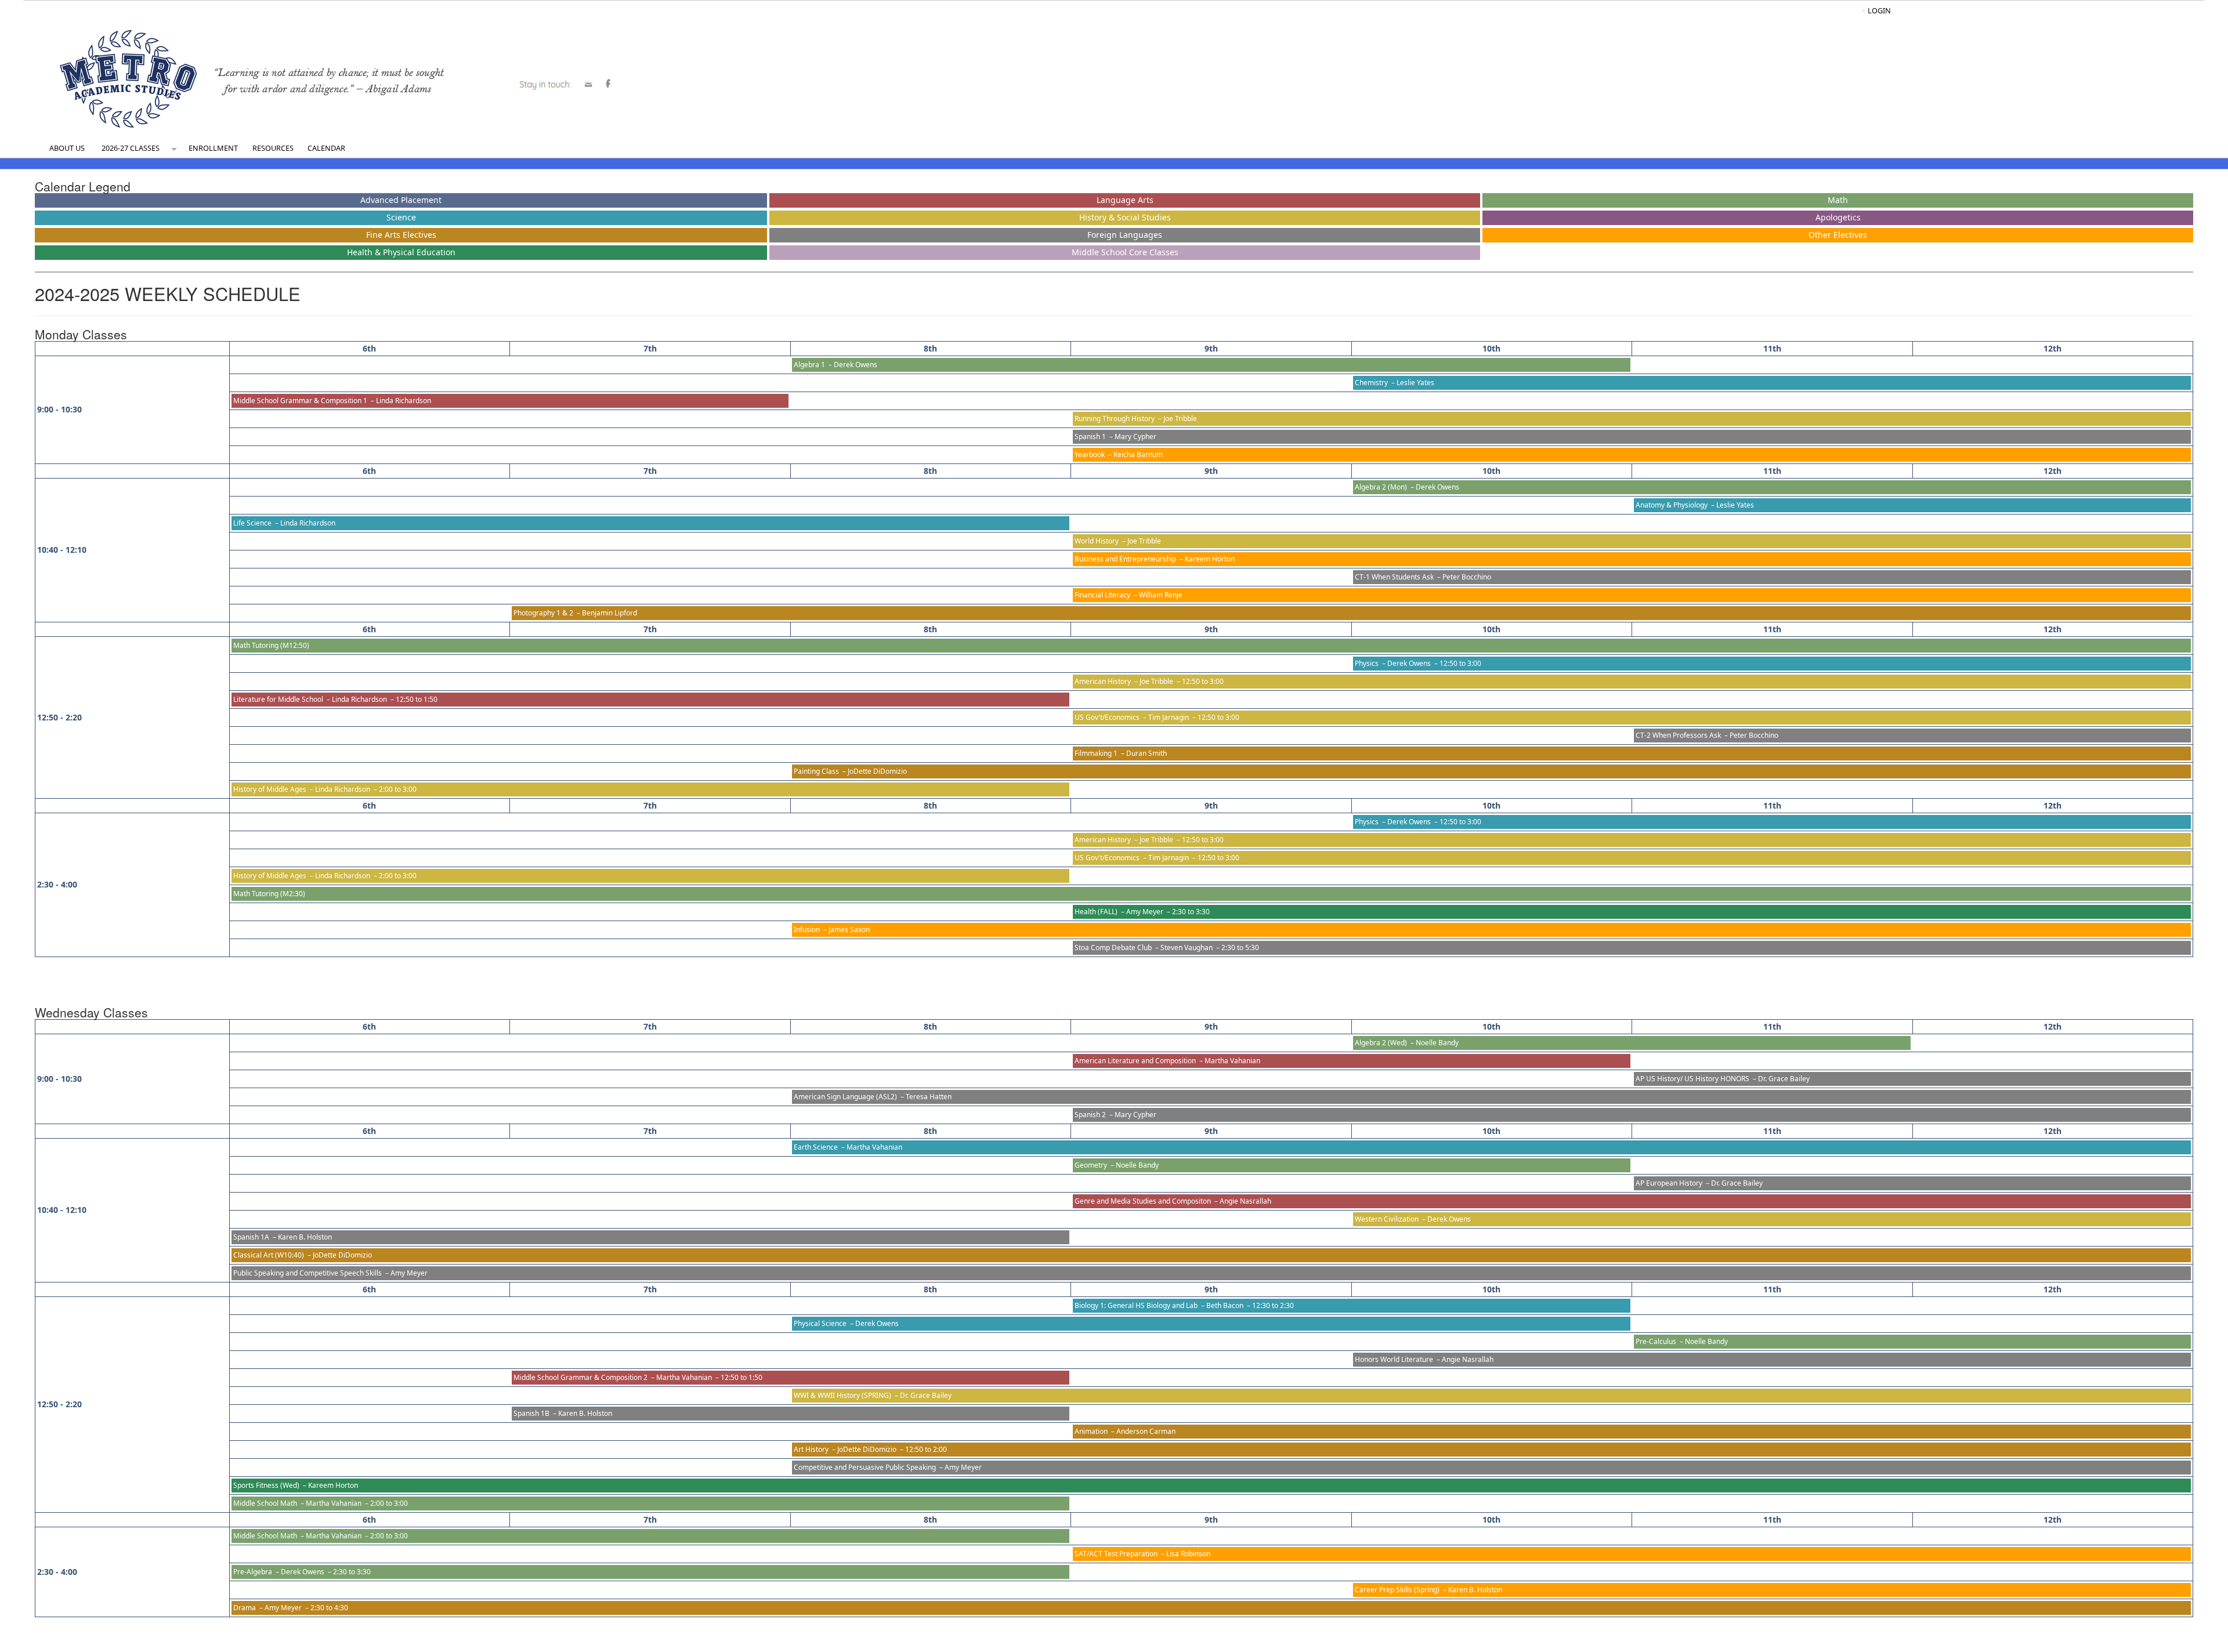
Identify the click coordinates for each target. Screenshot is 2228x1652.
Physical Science (820, 1323)
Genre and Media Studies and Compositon (1143, 1201)
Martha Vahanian (1232, 1061)
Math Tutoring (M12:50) (271, 645)
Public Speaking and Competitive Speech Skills (308, 1273)
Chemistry (1371, 383)
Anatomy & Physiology (1672, 505)
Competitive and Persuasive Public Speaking (865, 1467)
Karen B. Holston (305, 1237)
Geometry (1091, 1165)
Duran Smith (1146, 753)
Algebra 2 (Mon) (1381, 487)
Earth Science (816, 1147)
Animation (1091, 1431)
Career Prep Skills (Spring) (1397, 1590)
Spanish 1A (251, 1237)
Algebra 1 (809, 365)
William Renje (1161, 595)
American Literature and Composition (1135, 1061)
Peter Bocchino (1467, 577)
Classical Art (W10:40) (269, 1255)
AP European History (1669, 1183)
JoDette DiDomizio (877, 771)
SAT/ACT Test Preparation (1116, 1554)
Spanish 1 (1090, 436)
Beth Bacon (1225, 1305)
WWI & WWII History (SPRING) (842, 1395)
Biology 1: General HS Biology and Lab (1136, 1305)
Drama (245, 1608)
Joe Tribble (1180, 419)
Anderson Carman (1146, 1431)
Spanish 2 (1090, 1115)
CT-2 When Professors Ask (1678, 735)
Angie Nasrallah (1245, 1201)
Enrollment (213, 148)
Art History (811, 1449)
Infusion (807, 930)
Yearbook (1090, 454)
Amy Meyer (1145, 912)
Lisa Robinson (1188, 1554)
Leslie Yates (1415, 383)
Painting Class (816, 771)
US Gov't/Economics (1107, 717)
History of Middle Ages (270, 789)
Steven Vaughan (1187, 948)
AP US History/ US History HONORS (1692, 1079)
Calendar (326, 148)
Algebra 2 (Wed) (1381, 1043)
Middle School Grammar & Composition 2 (580, 1377)
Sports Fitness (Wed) (266, 1485)
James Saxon (849, 930)
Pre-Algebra (253, 1572)
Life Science (252, 523)
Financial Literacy (1102, 595)
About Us (67, 148)
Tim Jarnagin (1169, 717)
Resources (273, 148)
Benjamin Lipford (610, 613)
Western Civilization (1387, 1219)
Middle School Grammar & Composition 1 (300, 401)
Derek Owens (856, 365)
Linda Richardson (404, 401)
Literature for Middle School (278, 699)
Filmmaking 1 (1096, 753)
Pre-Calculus (1656, 1341)
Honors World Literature (1394, 1359)
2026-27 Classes (131, 148)
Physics (1367, 663)
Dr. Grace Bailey (1784, 1079)
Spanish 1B (531, 1413)
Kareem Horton (1210, 559)
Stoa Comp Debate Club (1113, 948)
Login (1879, 10)
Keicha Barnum (1138, 454)
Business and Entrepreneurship (1125, 559)
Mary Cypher (1135, 436)
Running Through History (1115, 419)
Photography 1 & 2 (543, 613)
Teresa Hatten (929, 1097)
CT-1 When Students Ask (1394, 577)
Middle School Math (265, 1503)
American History (1103, 681)
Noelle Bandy (1437, 1043)
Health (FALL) (1096, 912)
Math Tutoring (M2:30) (269, 894)
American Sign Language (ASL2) (845, 1097)
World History (1097, 541)
